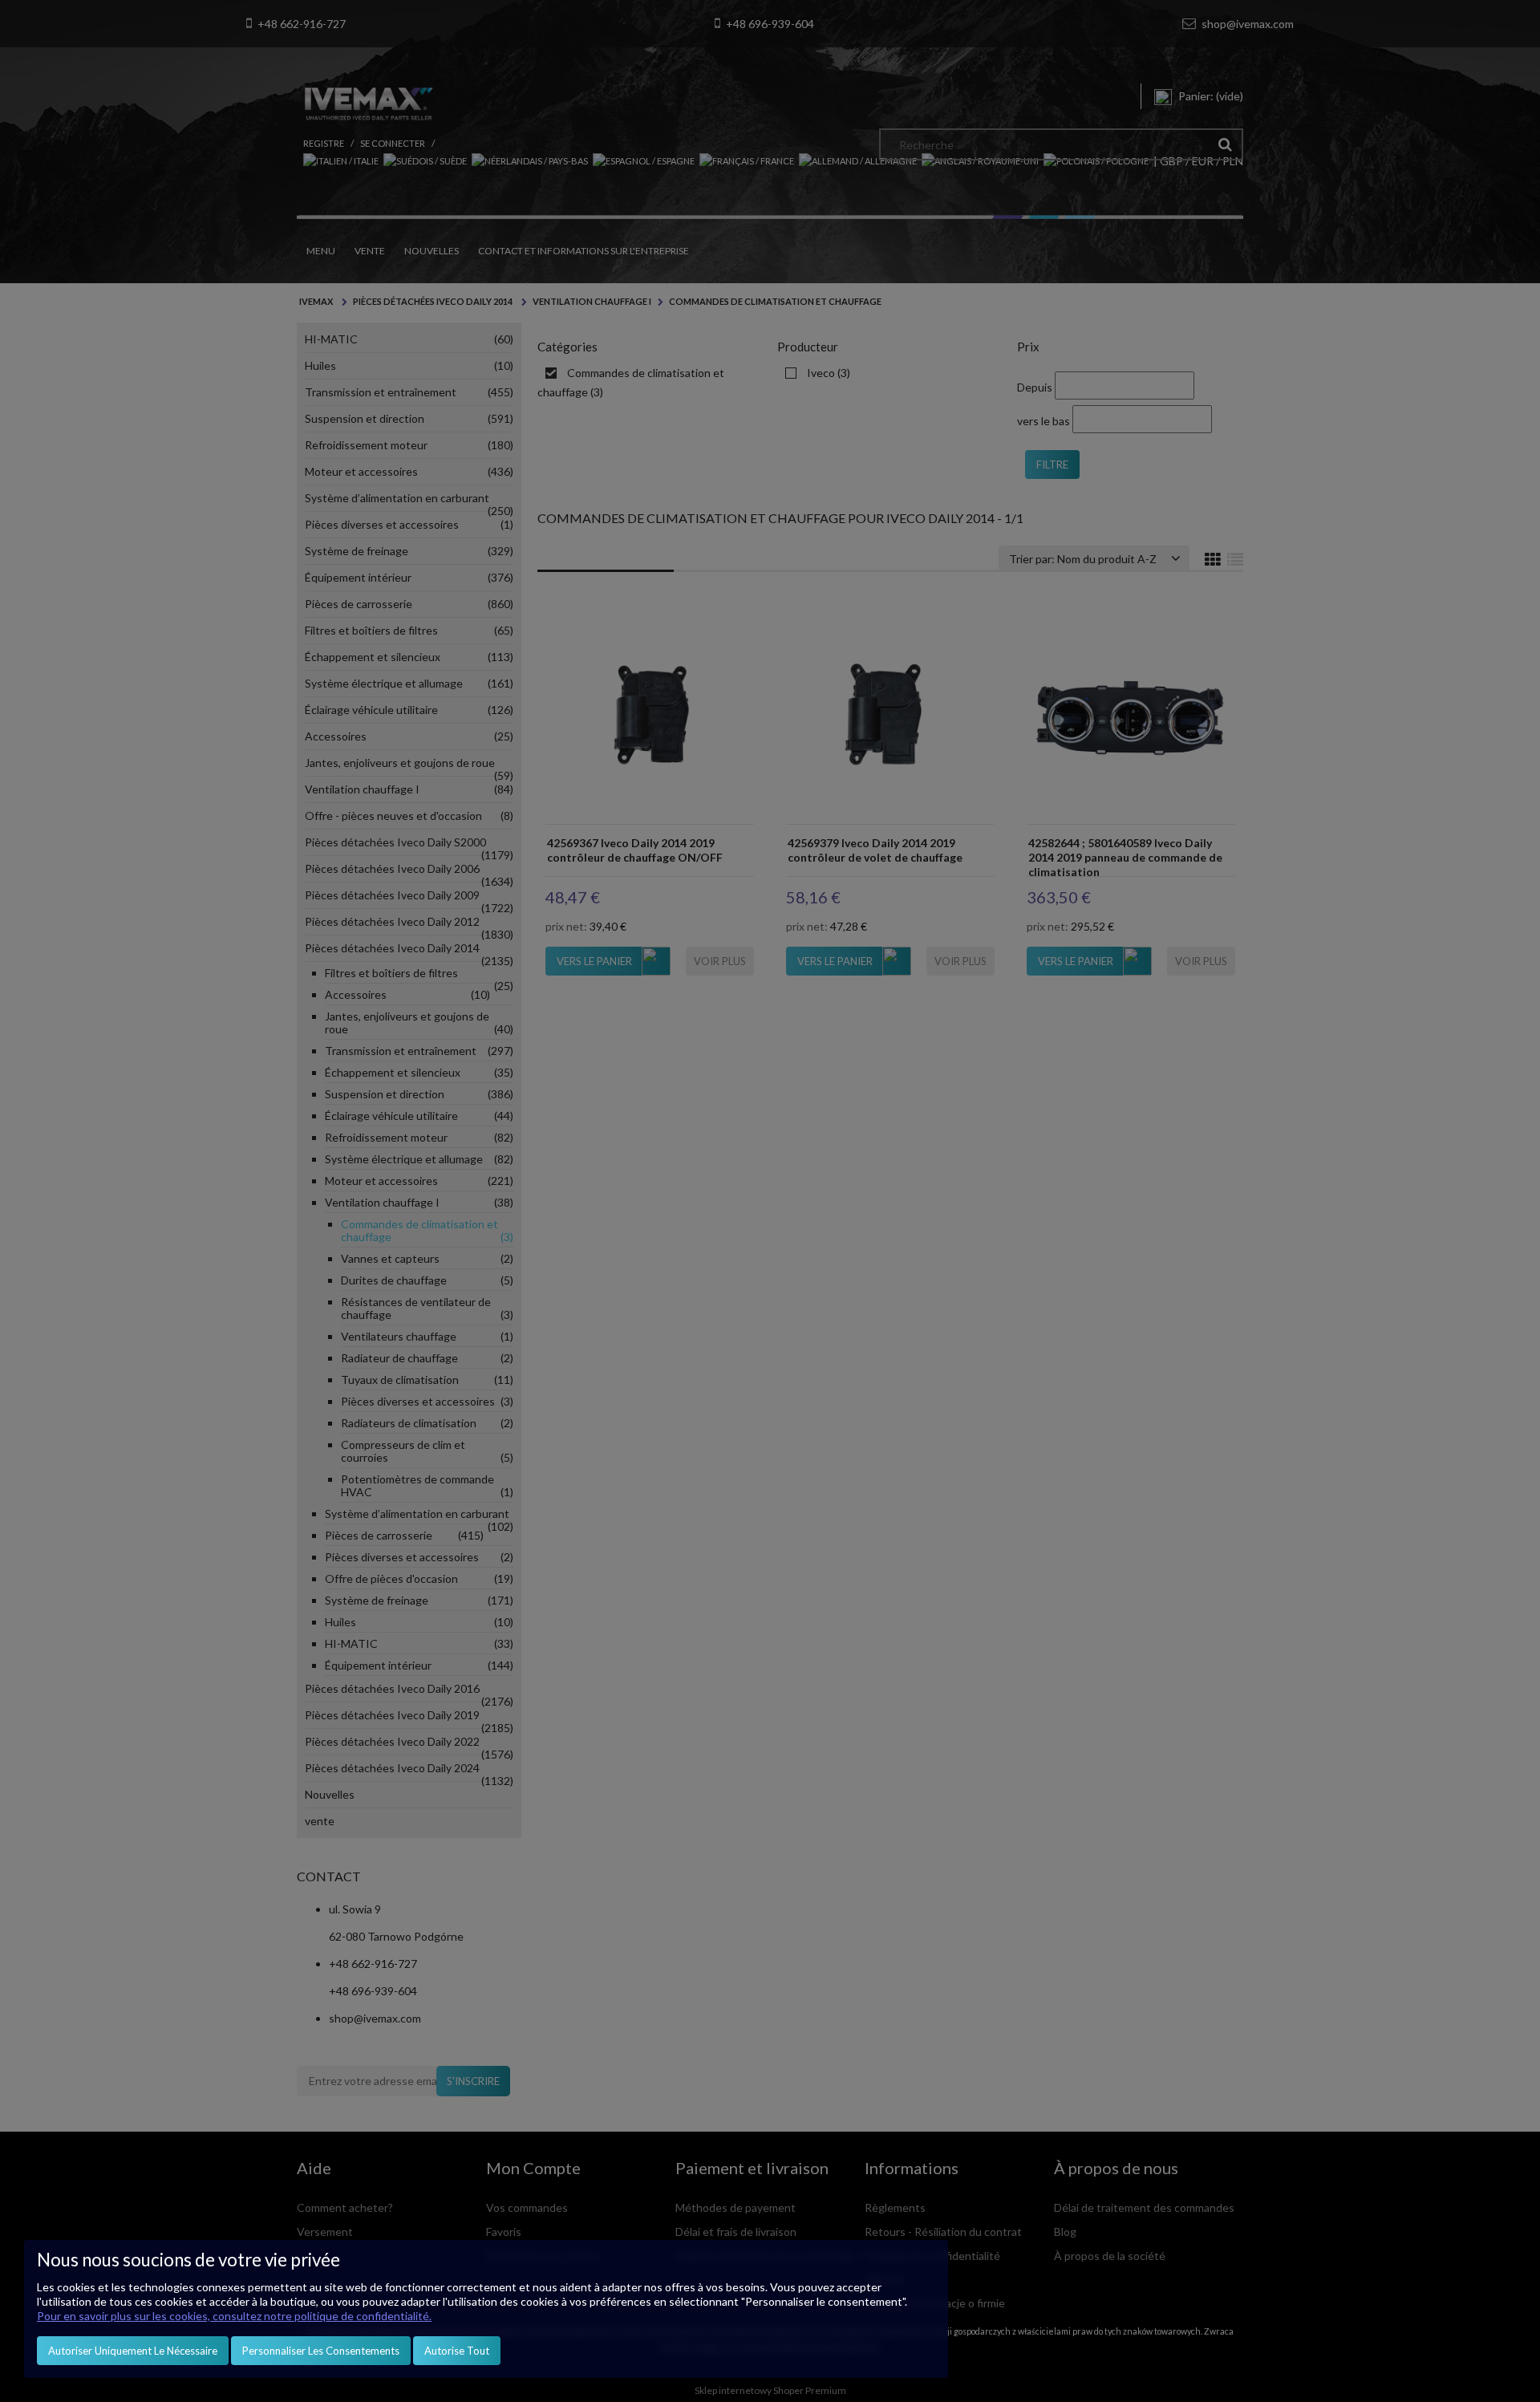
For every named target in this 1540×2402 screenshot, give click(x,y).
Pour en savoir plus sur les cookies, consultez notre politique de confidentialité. (234, 2316)
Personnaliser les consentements (321, 2351)
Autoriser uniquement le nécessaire (133, 2351)
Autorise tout (457, 2351)
